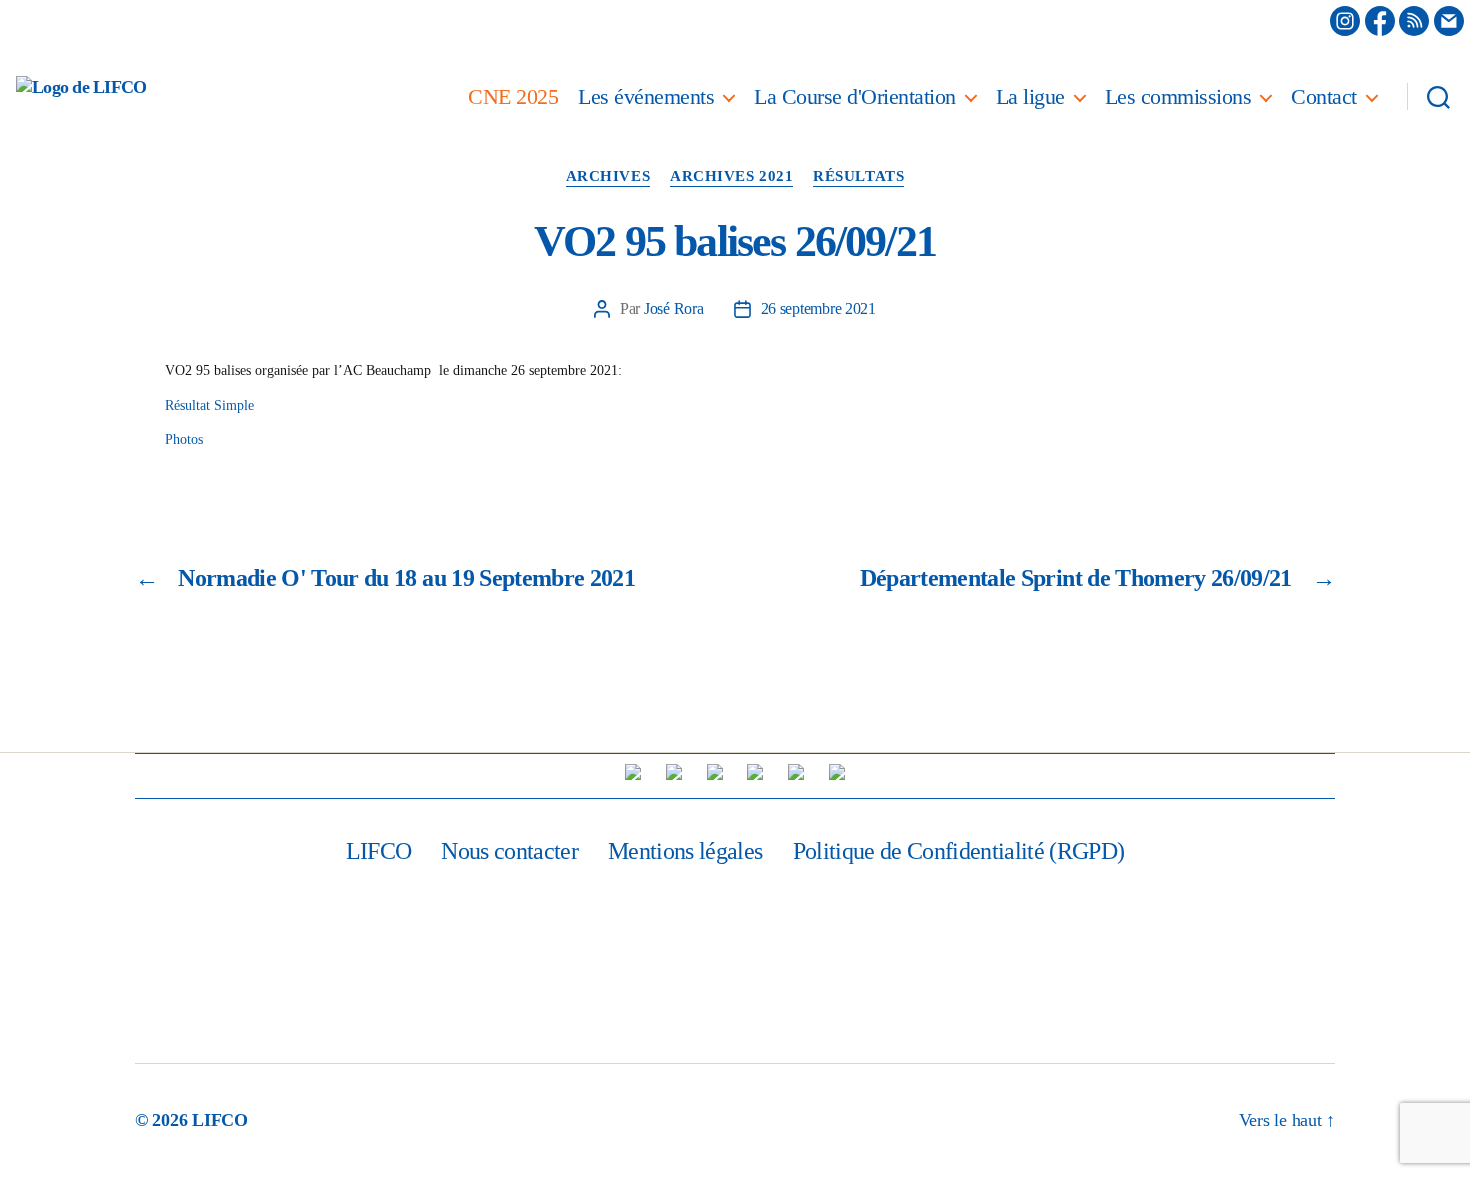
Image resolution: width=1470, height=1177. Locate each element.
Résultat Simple (209, 405)
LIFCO (379, 851)
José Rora (674, 308)
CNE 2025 (513, 96)
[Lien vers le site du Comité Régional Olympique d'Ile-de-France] (796, 772)
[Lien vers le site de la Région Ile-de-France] (715, 772)
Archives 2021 (731, 176)
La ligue (1030, 96)
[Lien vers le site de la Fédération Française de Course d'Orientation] (674, 772)
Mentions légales (685, 851)
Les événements (646, 96)
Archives (608, 176)
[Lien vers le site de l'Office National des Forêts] (837, 772)
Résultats (858, 176)
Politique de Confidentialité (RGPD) (959, 851)
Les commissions (1178, 96)
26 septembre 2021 (818, 308)
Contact (1324, 96)
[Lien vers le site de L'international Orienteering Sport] (633, 772)
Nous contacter (509, 851)
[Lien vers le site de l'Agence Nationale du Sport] (755, 772)
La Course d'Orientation (855, 96)
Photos (184, 439)
